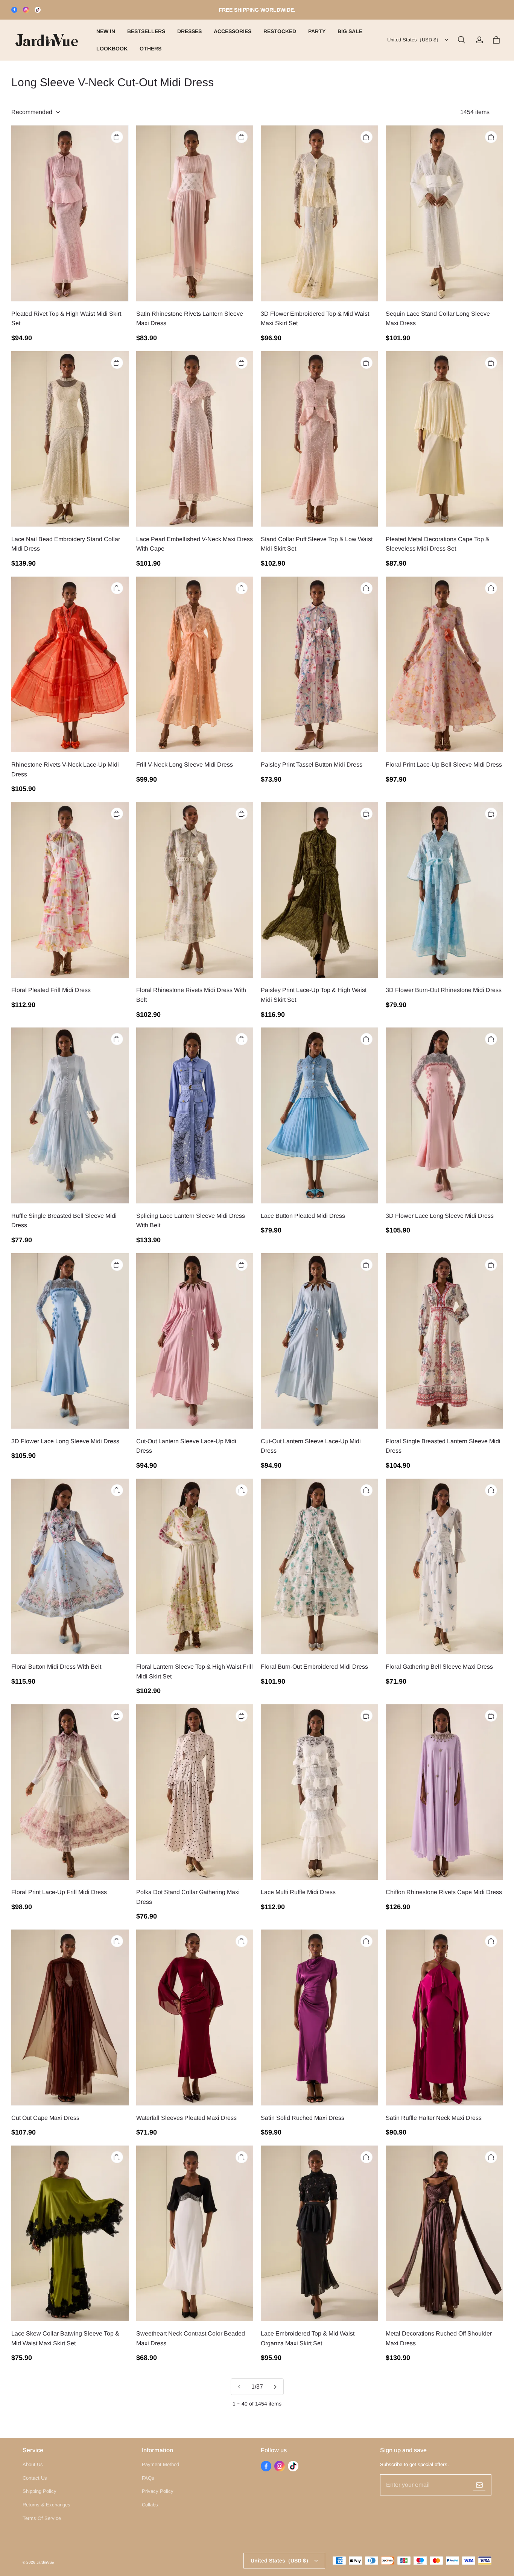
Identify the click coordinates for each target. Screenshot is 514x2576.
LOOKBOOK (112, 49)
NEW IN (106, 31)
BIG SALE (350, 31)
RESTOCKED (280, 31)
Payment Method (160, 2464)
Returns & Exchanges (46, 2505)
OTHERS (151, 49)
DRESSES (189, 31)
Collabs (150, 2505)
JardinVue (45, 2562)
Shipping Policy (40, 2491)
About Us (33, 2464)
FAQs (148, 2478)
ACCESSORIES (233, 31)
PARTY (317, 31)
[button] (461, 40)
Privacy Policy (158, 2491)
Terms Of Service (42, 2518)
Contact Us (35, 2478)
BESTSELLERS (146, 31)
